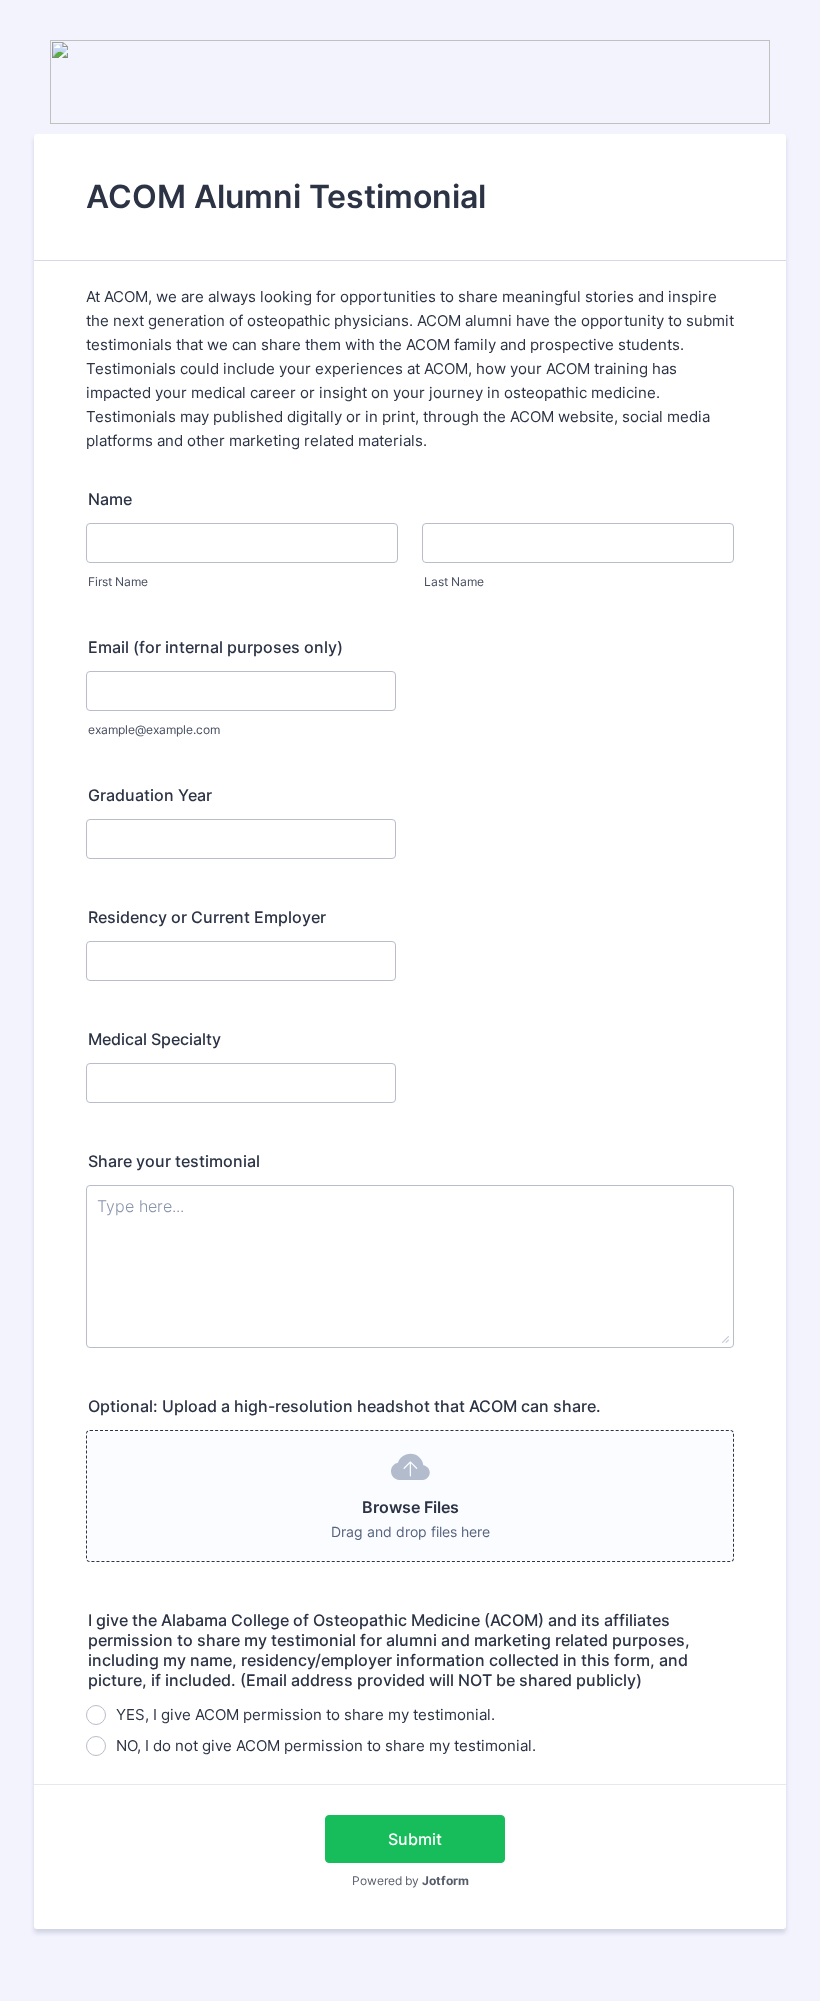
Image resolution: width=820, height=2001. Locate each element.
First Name (118, 581)
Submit (415, 1839)
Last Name (454, 581)
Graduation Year (150, 795)
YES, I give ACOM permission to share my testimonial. (305, 1714)
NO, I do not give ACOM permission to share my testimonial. (326, 1745)
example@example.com (154, 729)
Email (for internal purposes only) (215, 647)
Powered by (410, 1880)
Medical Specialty (154, 1039)
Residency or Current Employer (207, 917)
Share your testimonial (174, 1161)
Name (110, 499)
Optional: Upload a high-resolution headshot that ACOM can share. (344, 1406)
